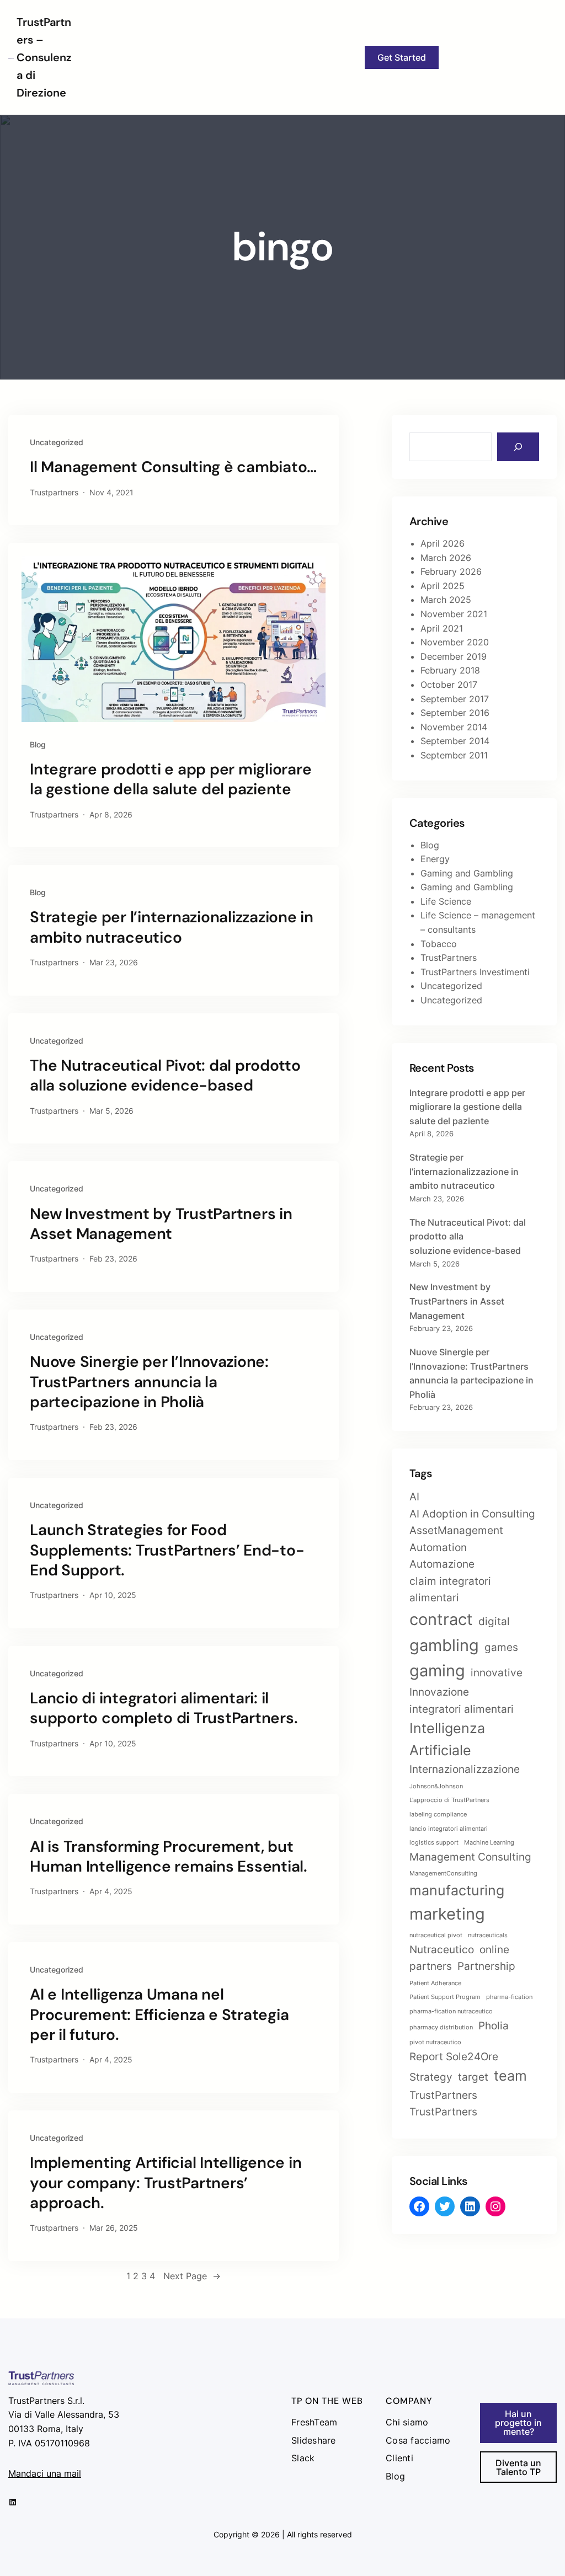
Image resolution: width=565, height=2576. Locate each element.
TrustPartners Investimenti (475, 972)
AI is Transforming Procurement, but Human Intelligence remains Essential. (169, 1857)
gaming (437, 1671)
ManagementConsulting (443, 1874)
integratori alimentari (462, 1709)
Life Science (446, 901)
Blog (38, 744)
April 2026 (443, 543)
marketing (447, 1914)
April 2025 (443, 586)
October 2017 (449, 685)
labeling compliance (438, 1815)
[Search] (518, 447)
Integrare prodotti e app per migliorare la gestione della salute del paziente (170, 779)
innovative (497, 1673)
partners (431, 1966)
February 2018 (450, 670)
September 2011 (454, 755)
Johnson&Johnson (436, 1786)
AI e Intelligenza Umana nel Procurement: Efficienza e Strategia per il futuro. (159, 2015)
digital (494, 1621)
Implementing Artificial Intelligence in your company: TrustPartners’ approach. (166, 2183)
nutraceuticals (488, 1935)
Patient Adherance (435, 1983)
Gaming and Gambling (467, 873)
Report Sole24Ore (454, 2057)
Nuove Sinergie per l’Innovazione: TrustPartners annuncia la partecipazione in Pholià (149, 1382)
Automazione (442, 1564)
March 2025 (446, 600)
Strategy (431, 2077)
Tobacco (439, 944)
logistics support (434, 1843)
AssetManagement (456, 1530)
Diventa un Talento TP (518, 2467)
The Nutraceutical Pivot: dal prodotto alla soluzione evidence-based (165, 1076)
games (501, 1647)
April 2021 (442, 628)
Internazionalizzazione (465, 1769)
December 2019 (454, 656)
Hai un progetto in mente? (518, 2423)
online (494, 1950)
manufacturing (457, 1890)
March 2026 (446, 558)
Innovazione (439, 1692)
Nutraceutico (442, 1950)
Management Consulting (470, 1857)
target (473, 2077)
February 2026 (451, 571)
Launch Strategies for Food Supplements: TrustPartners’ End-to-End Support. (167, 1550)
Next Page (192, 2276)
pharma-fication (509, 1997)
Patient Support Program (445, 1997)
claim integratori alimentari (450, 1590)
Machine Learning (489, 1843)
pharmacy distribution (441, 2027)
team (510, 2076)
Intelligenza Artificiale (447, 1739)
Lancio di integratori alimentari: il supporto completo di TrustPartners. (164, 1708)
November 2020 (455, 642)
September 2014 (455, 741)
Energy (435, 859)
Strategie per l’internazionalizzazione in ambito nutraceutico (172, 927)
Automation (438, 1548)
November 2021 (454, 614)
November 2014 (454, 727)
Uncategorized (57, 442)
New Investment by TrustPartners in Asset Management (161, 1224)
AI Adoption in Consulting (472, 1514)
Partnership (486, 1966)
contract (441, 1619)
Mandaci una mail (45, 2473)
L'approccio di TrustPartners (449, 1800)
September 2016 (455, 713)
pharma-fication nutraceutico (451, 2011)
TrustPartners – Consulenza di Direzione (44, 57)
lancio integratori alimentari (449, 1829)
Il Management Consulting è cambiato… (173, 467)
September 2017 (455, 699)
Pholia (494, 2026)
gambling (444, 1645)
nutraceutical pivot (436, 1935)
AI (414, 1497)
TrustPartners (449, 958)
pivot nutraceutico (435, 2042)
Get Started (402, 57)
